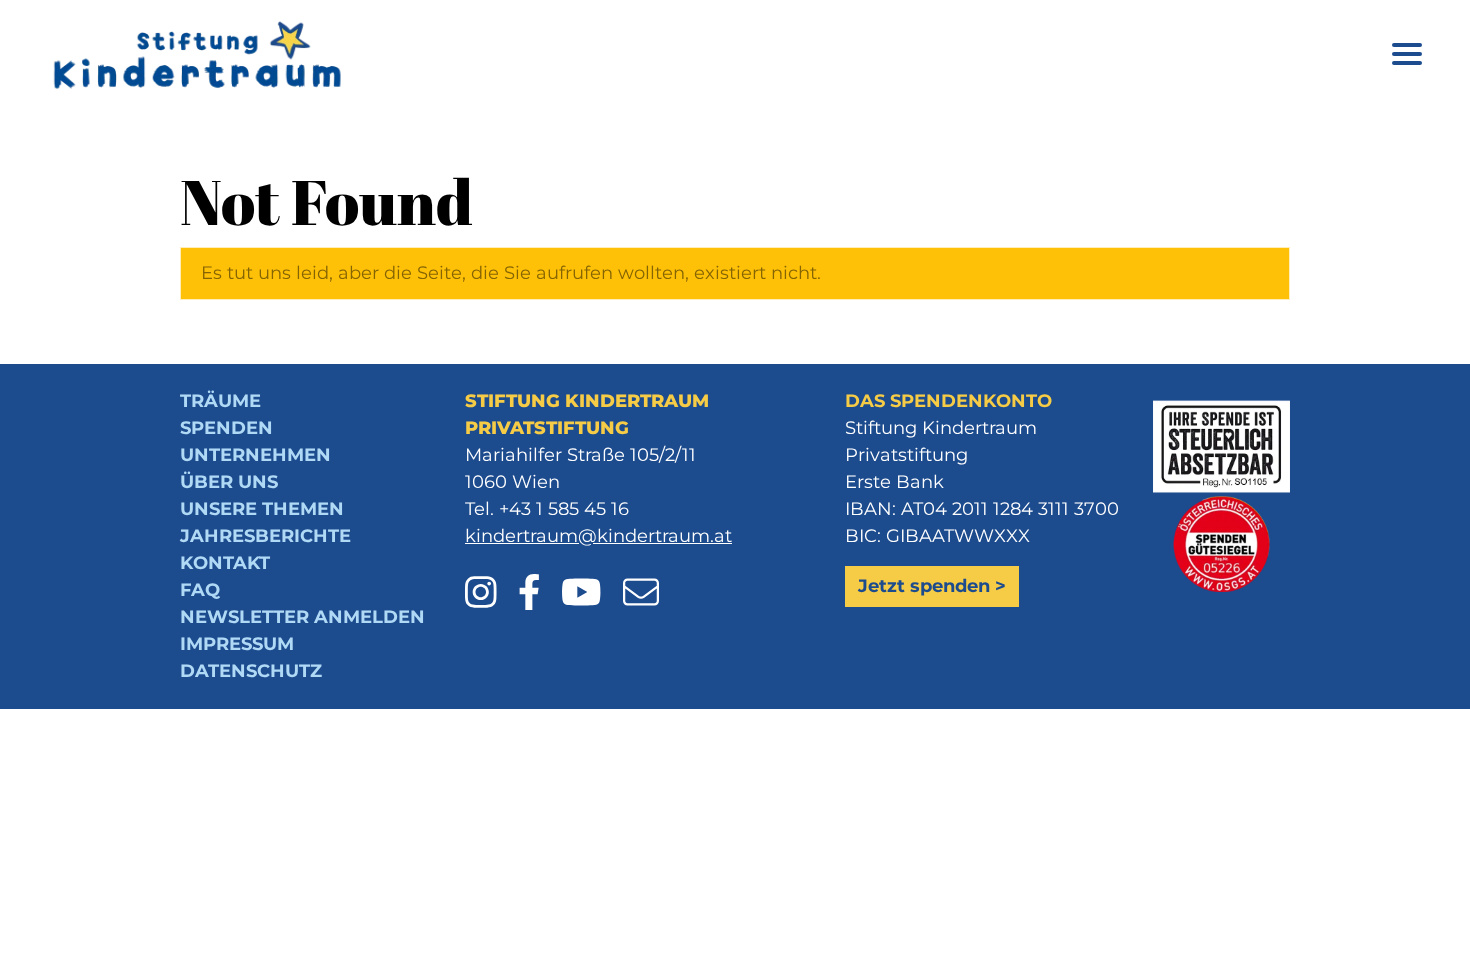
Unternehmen (255, 455)
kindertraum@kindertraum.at (598, 536)
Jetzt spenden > (932, 586)
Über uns (229, 482)
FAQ (200, 590)
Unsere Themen (262, 509)
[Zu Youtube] (589, 578)
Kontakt (225, 563)
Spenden (226, 428)
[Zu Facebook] (537, 578)
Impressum (237, 644)
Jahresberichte (265, 536)
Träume (220, 401)
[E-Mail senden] (641, 578)
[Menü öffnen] (1407, 57)
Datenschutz (251, 671)
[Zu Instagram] (489, 578)
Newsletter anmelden (302, 617)
